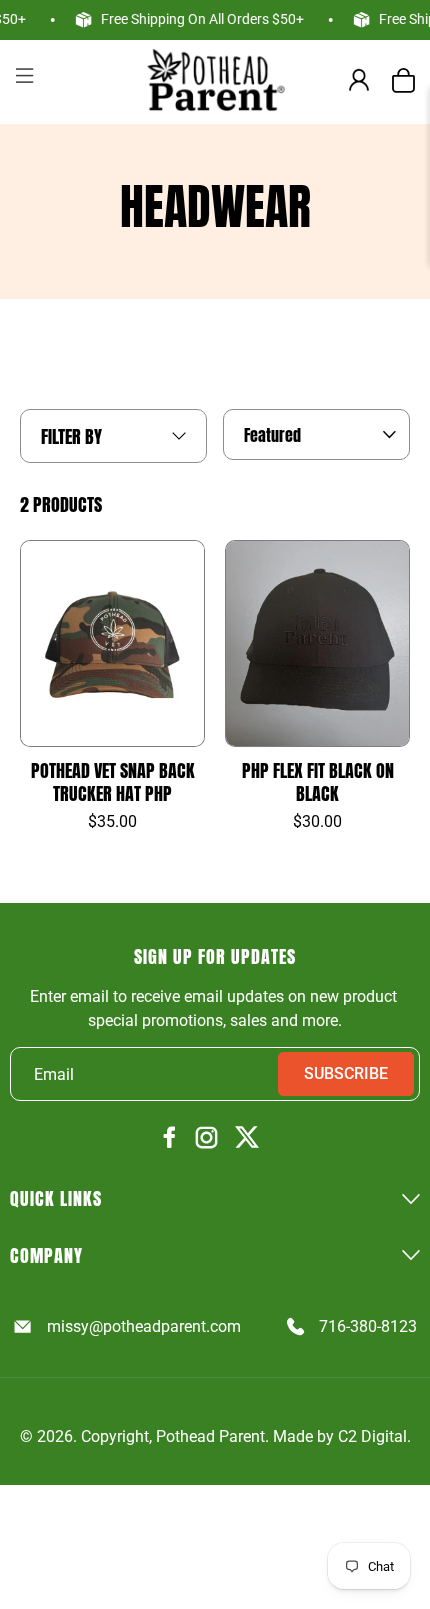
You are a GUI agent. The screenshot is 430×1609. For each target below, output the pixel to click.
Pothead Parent (210, 1436)
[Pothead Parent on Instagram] (206, 1139)
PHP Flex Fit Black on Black (318, 782)
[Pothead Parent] (215, 79)
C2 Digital (372, 1436)
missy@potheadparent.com (143, 1326)
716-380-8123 (368, 1326)
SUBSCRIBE (346, 1073)
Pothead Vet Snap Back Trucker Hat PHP (113, 782)
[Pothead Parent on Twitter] (247, 1138)
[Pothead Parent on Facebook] (170, 1138)
